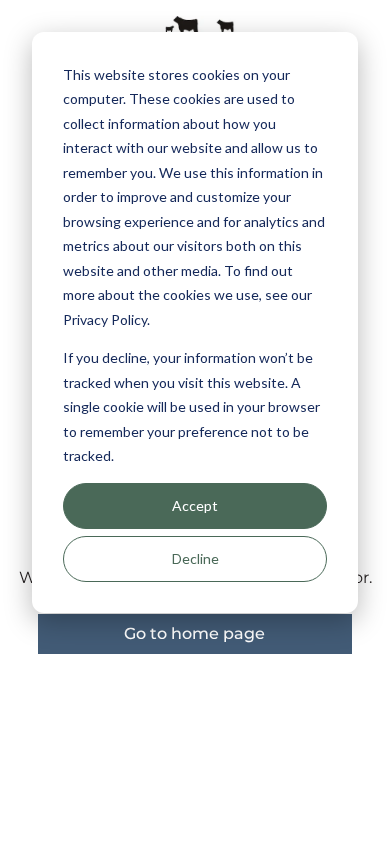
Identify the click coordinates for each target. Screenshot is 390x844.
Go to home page (194, 633)
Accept (195, 505)
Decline (195, 558)
